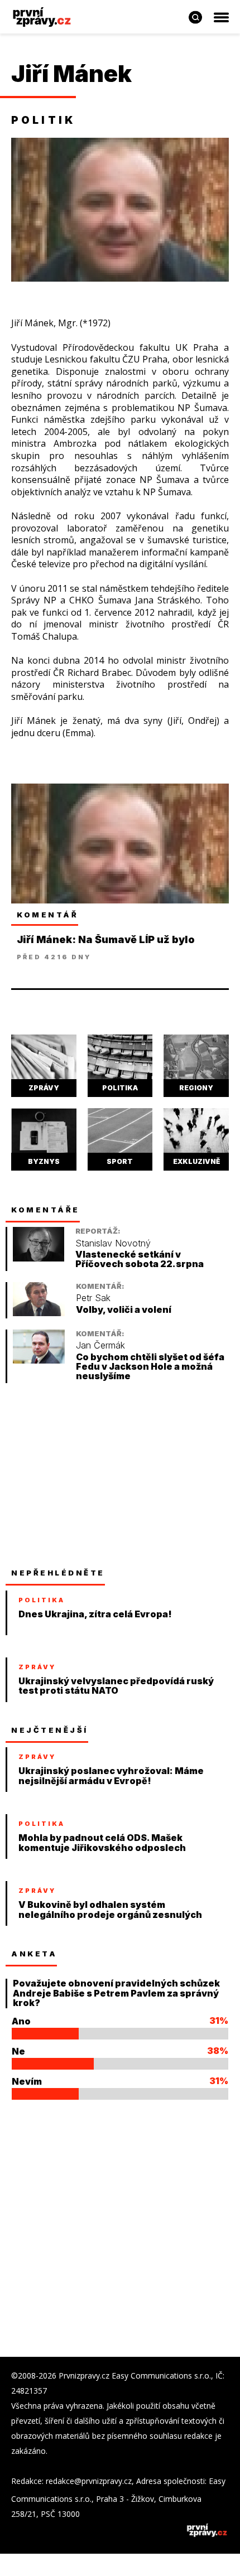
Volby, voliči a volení (124, 1310)
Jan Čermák (100, 1345)
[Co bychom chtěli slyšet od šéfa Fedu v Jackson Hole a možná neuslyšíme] (39, 1361)
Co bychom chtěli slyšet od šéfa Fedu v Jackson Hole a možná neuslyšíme (150, 1367)
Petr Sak (93, 1298)
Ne (18, 2051)
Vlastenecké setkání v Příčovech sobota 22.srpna (140, 1260)
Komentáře (45, 1210)
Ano (21, 2021)
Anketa (34, 1954)
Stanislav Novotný (113, 1243)
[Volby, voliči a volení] (39, 1313)
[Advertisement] (95, 1475)
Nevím (27, 2081)
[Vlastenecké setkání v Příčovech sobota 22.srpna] (39, 1258)
